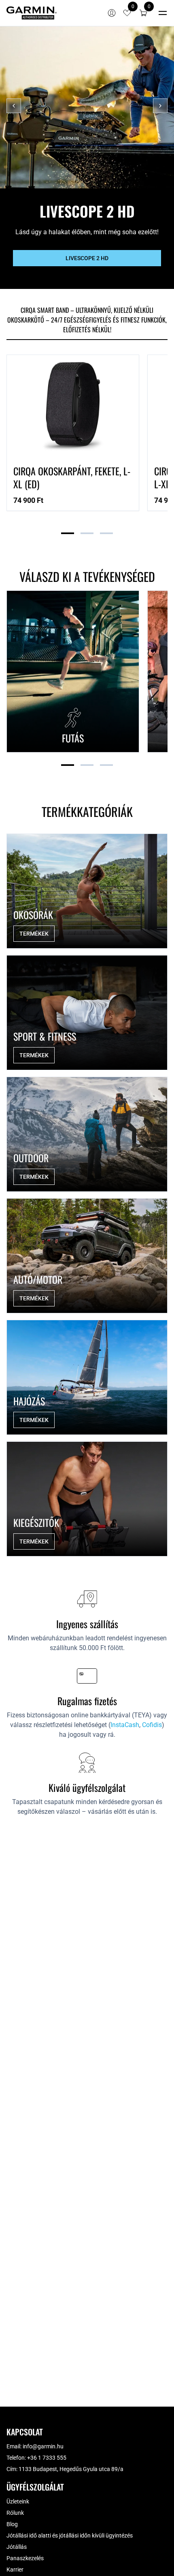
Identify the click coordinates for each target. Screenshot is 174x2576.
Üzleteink (18, 2501)
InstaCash (125, 1725)
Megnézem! (87, 268)
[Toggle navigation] (163, 13)
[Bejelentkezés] (112, 13)
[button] (143, 13)
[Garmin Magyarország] (32, 13)
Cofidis (152, 1725)
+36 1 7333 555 (47, 2458)
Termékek (34, 934)
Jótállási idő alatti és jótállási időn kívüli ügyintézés (70, 2535)
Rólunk (15, 2513)
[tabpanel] (87, 446)
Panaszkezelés (25, 2558)
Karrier (15, 2570)
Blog (12, 2524)
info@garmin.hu (43, 2446)
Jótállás (17, 2547)
